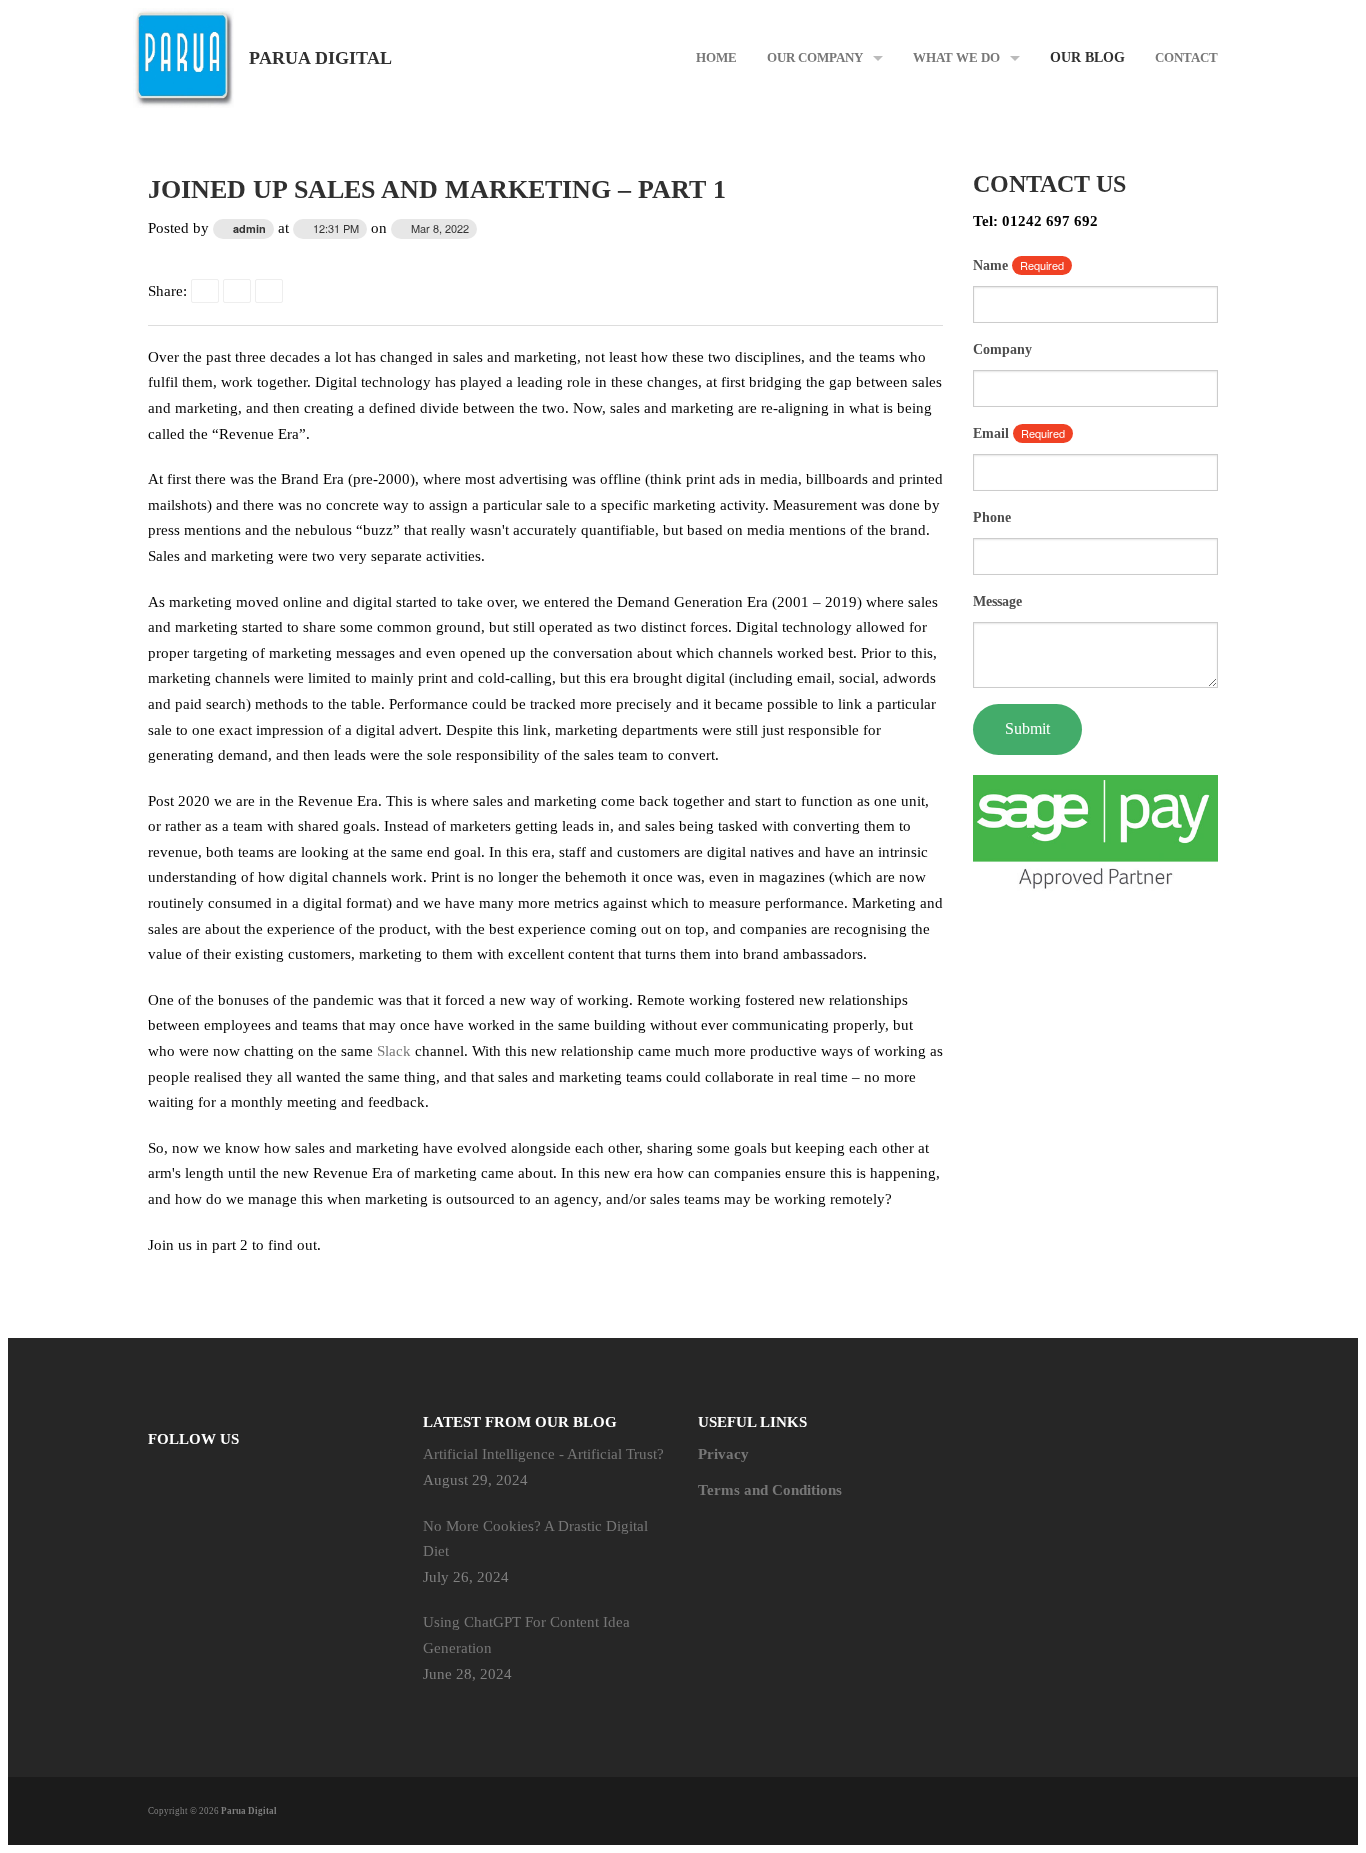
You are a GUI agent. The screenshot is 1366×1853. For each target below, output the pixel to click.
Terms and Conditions (770, 1490)
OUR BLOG (1087, 57)
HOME (716, 57)
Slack (394, 1051)
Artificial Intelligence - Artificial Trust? (543, 1454)
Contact (1186, 57)
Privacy (723, 1454)
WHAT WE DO (956, 57)
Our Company (815, 57)
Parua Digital (320, 58)
